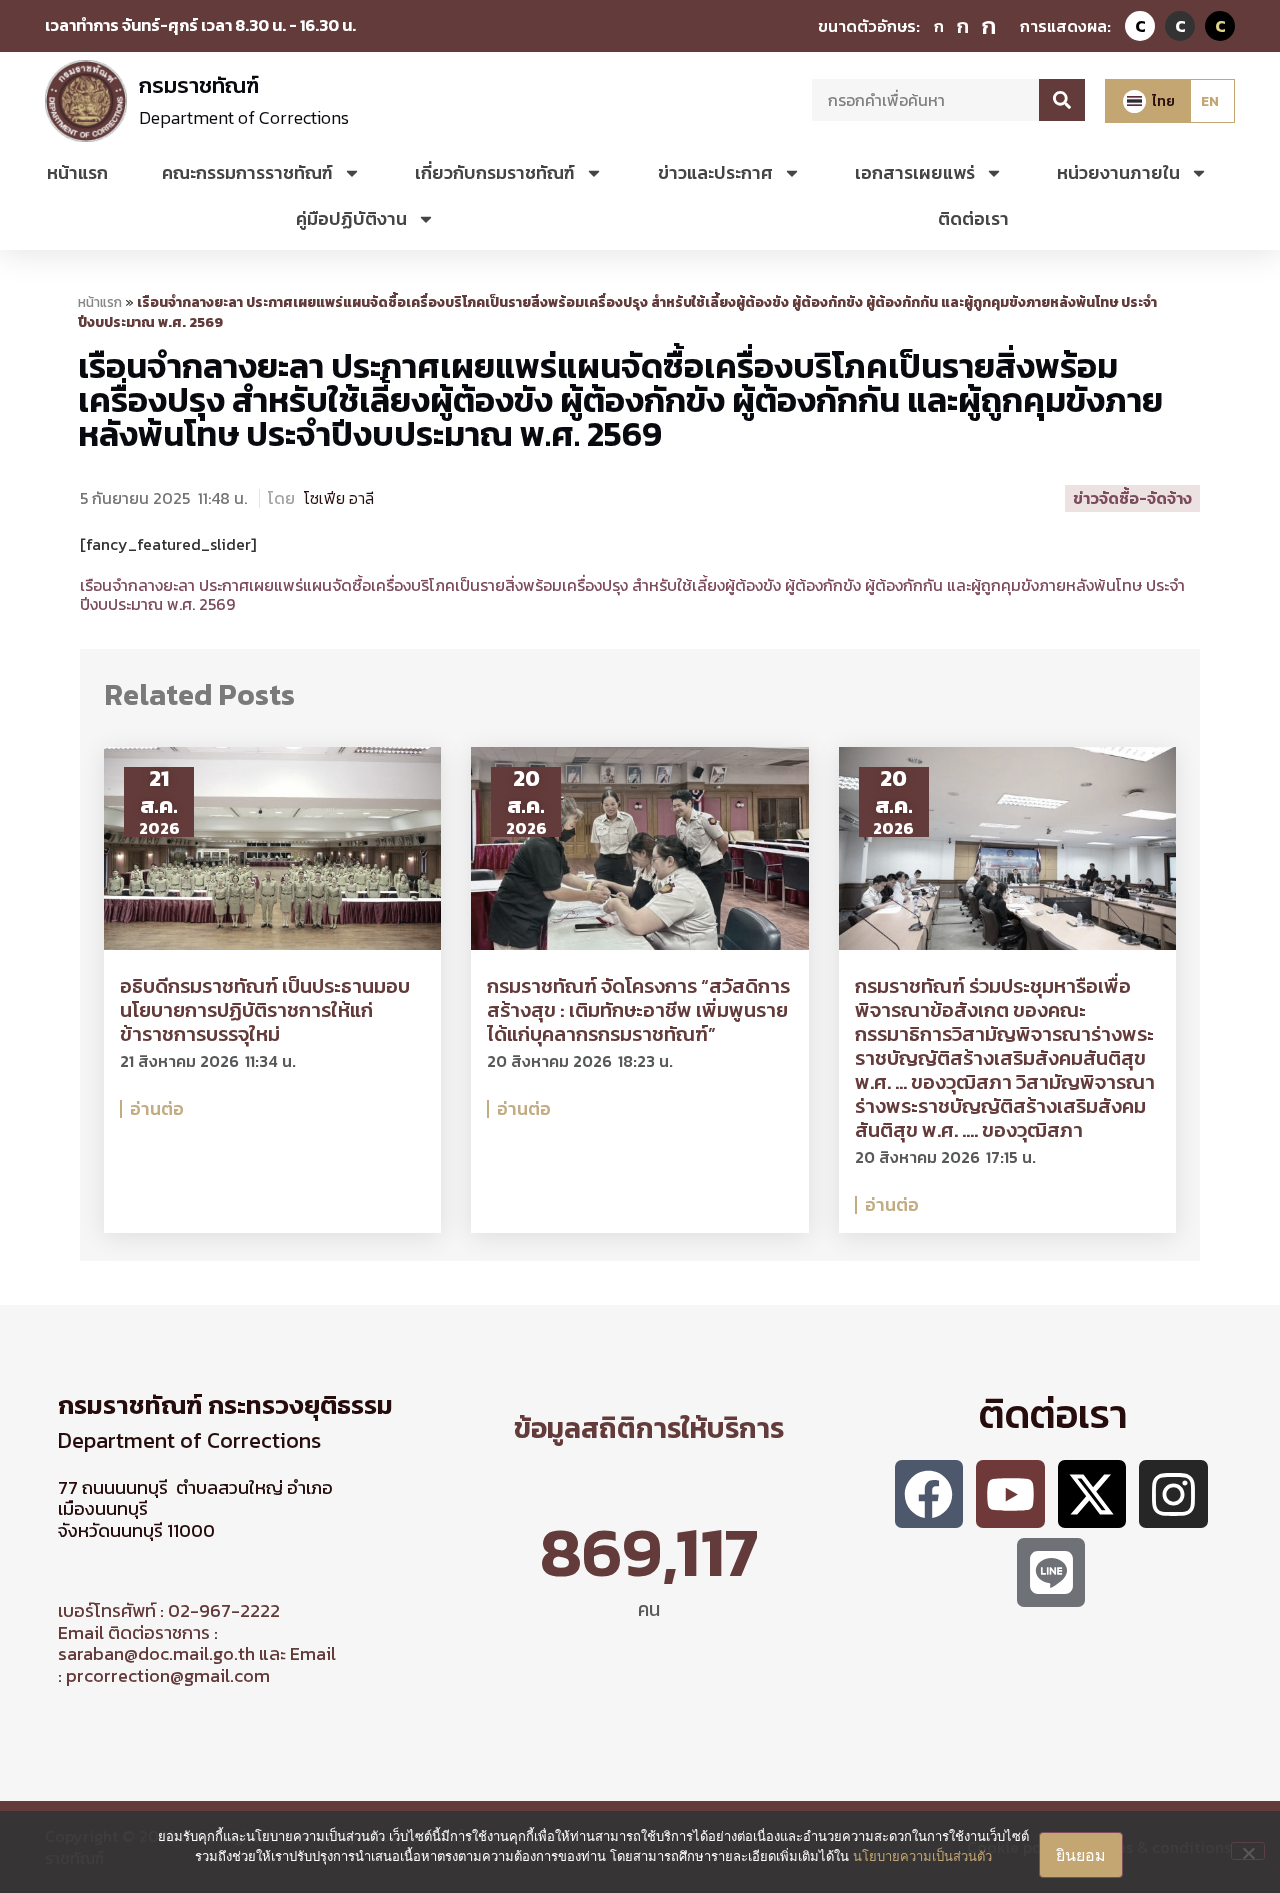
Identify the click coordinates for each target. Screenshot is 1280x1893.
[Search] (1062, 100)
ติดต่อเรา (973, 218)
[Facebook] (929, 1494)
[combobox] (925, 100)
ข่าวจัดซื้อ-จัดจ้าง (1132, 498)
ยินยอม (1081, 1855)
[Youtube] (1010, 1494)
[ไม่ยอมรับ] (1248, 1851)
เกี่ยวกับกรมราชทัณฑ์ (495, 172)
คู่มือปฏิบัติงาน (351, 218)
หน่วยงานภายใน (1118, 172)
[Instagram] (1173, 1494)
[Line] (1051, 1572)
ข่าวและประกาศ (715, 172)
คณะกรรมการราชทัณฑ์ (247, 172)
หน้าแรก (77, 172)
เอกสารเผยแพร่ (915, 172)
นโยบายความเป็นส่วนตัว (922, 1856)
